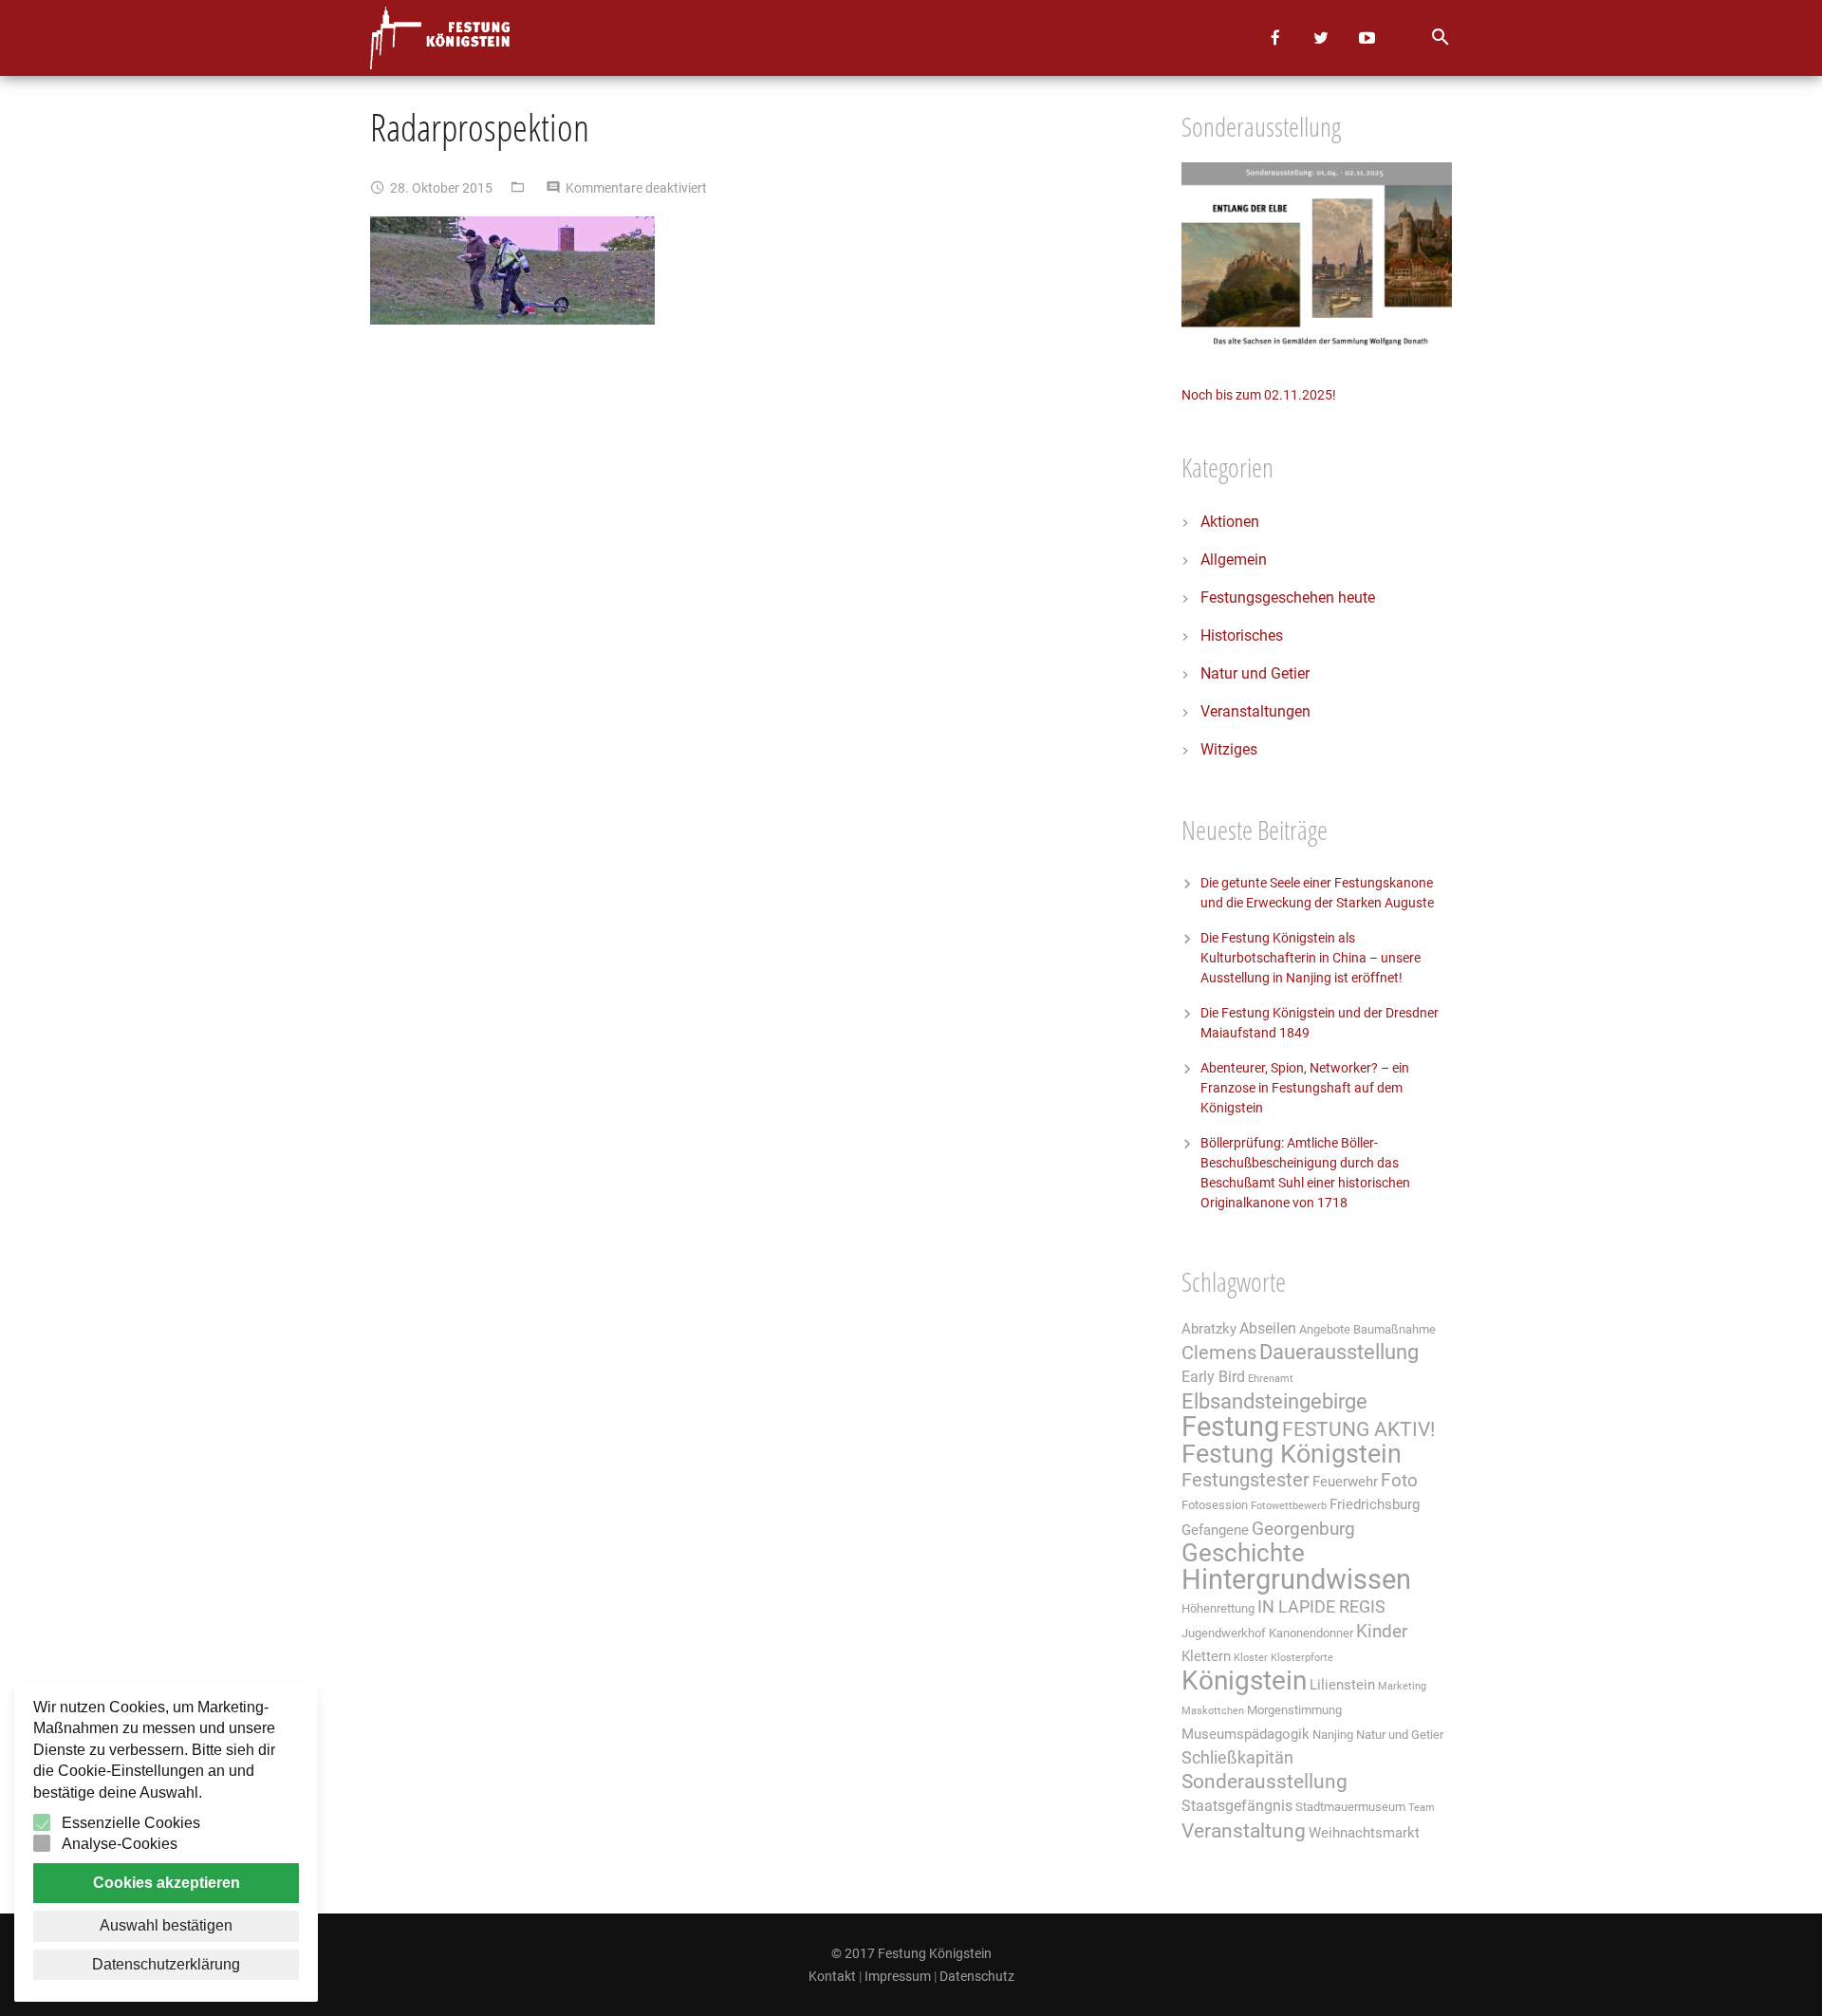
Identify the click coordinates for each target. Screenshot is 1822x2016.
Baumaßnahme (1394, 1329)
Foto (1399, 1481)
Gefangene (1215, 1530)
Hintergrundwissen (1296, 1579)
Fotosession (1215, 1505)
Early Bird (1213, 1377)
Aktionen (1230, 522)
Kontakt (832, 1976)
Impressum (898, 1976)
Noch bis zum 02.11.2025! (1259, 395)
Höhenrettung (1218, 1608)
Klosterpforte (1302, 1658)
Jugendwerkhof (1224, 1633)
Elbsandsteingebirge (1274, 1401)
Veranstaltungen (1255, 711)
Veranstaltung (1244, 1830)
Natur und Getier (1255, 673)
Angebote (1325, 1329)
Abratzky (1209, 1329)
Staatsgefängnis (1237, 1806)
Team (1422, 1808)
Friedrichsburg (1375, 1504)
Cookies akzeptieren (167, 1883)
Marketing (1402, 1686)
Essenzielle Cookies (131, 1823)
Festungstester (1246, 1480)
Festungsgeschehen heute (1288, 597)
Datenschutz (977, 1976)
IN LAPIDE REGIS (1321, 1607)
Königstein (1244, 1680)
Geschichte (1243, 1553)
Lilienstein (1342, 1685)
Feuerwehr (1345, 1482)
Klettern (1206, 1656)
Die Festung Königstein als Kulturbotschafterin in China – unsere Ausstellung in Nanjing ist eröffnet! (1311, 958)
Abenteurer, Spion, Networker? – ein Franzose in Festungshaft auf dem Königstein (1305, 1088)
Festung (1230, 1427)
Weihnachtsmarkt (1364, 1833)
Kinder (1382, 1632)
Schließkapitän (1237, 1758)
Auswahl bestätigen (166, 1925)
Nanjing (1333, 1735)
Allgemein (1234, 560)
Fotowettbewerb (1289, 1506)
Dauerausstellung (1339, 1352)
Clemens (1219, 1353)
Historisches (1242, 635)
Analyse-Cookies (120, 1844)
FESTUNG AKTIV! (1358, 1429)
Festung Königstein (1292, 1454)
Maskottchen (1213, 1711)
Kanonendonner (1311, 1633)
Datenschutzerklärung (166, 1964)
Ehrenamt (1271, 1379)
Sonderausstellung (1264, 1782)
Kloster (1251, 1658)
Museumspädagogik (1246, 1734)
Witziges (1229, 749)
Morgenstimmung (1294, 1710)
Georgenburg (1303, 1529)
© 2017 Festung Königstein (911, 1953)
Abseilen (1268, 1328)
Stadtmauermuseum (1350, 1807)
